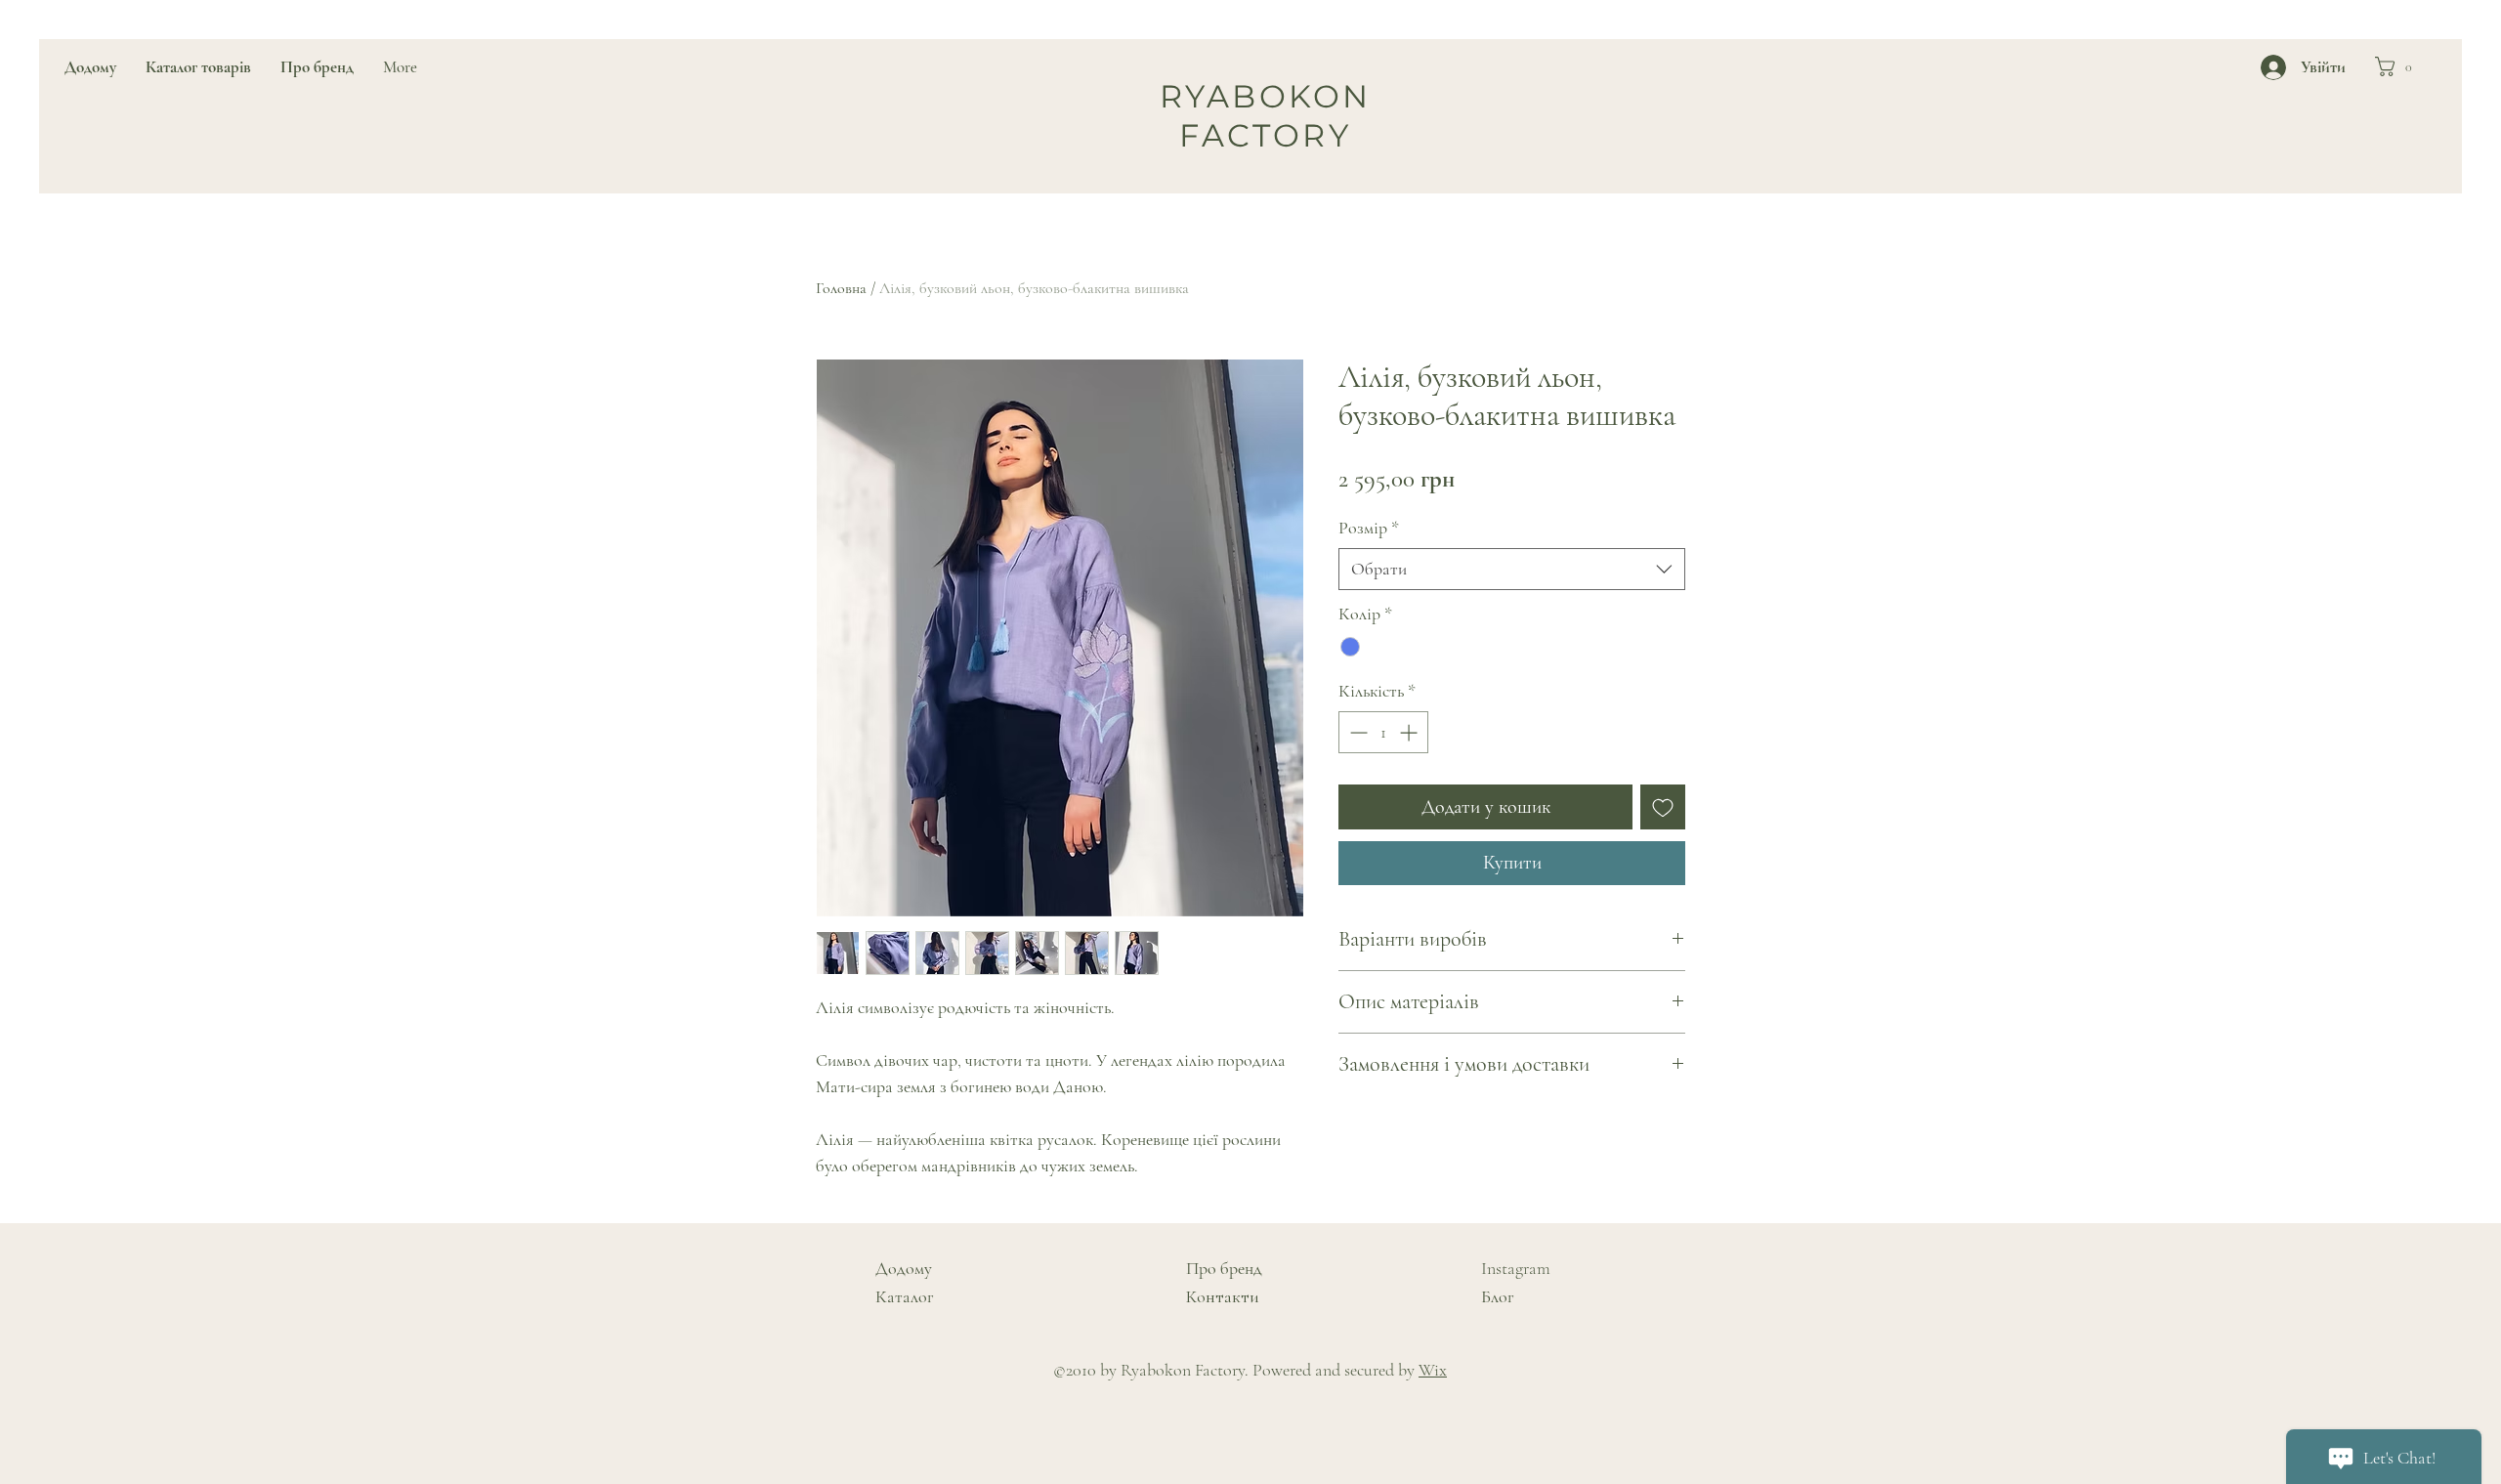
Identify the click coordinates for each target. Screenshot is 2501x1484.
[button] (2399, 66)
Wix (1433, 1370)
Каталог (905, 1296)
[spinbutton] (1383, 732)
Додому (904, 1268)
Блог (1498, 1296)
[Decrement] (1356, 732)
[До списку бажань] (1663, 807)
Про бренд (1224, 1268)
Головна (841, 288)
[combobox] (1512, 569)
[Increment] (1410, 732)
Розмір (1369, 528)
